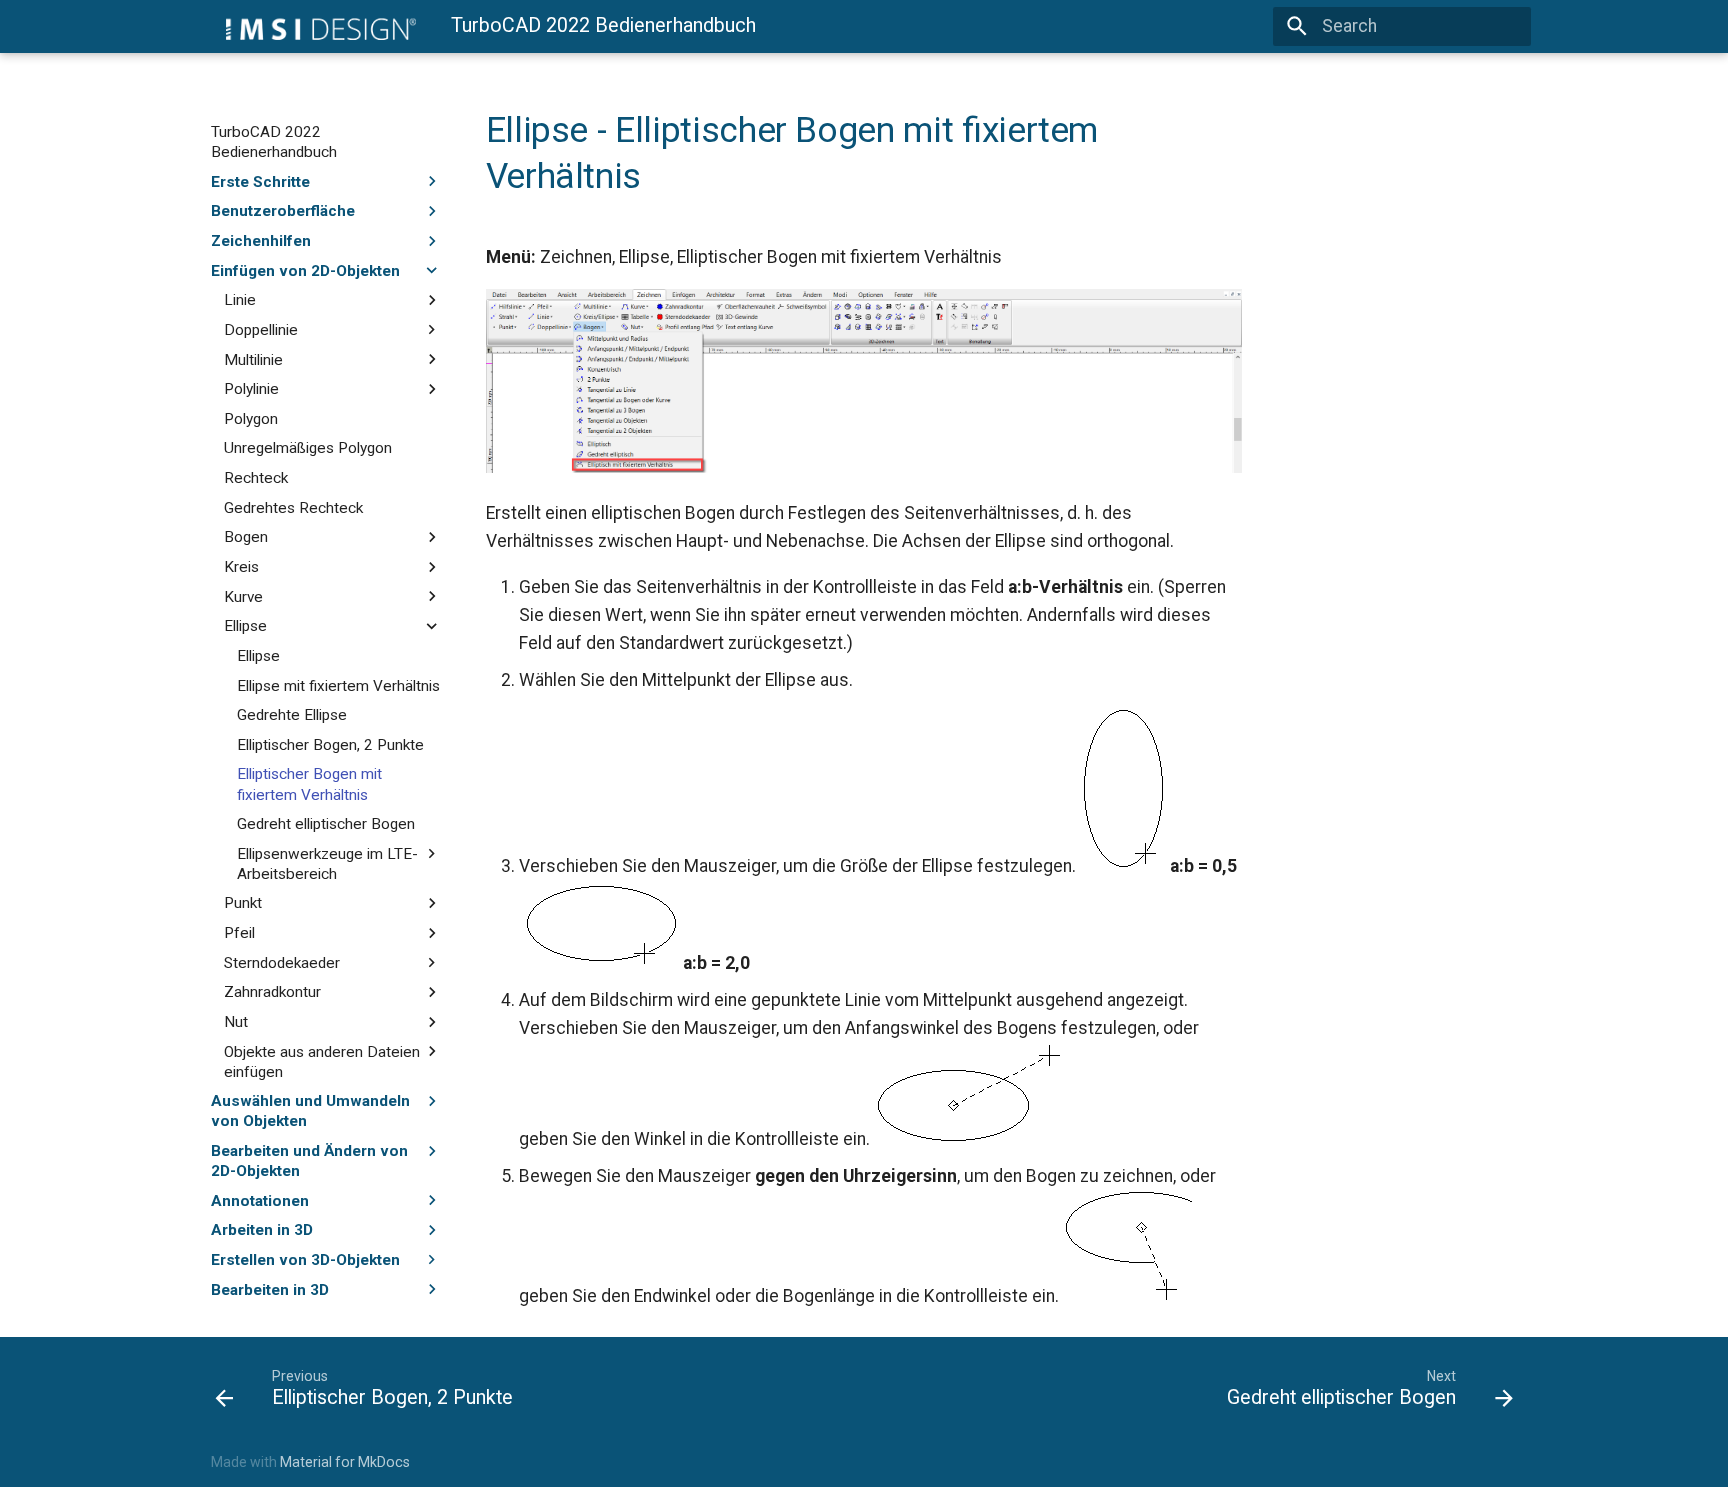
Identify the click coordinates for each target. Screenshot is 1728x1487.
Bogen (246, 537)
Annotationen (260, 1200)
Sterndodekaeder (282, 963)
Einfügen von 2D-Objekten (305, 270)
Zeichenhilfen (261, 241)
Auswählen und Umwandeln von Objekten (310, 1111)
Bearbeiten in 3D (270, 1289)
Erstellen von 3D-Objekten (305, 1260)
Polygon (251, 419)
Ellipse (245, 626)
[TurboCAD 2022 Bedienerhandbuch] (313, 26)
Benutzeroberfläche (283, 211)
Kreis (241, 567)
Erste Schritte (260, 181)
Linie (240, 300)
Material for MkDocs (345, 1462)
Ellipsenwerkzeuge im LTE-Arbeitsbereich (327, 864)
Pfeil (239, 933)
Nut (236, 1022)
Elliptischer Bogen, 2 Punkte (330, 745)
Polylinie (251, 389)
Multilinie (253, 359)
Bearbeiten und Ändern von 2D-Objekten (309, 1161)
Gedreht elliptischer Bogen (326, 824)
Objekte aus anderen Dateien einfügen (322, 1061)
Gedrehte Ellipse (292, 715)
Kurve (243, 596)
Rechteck (256, 478)
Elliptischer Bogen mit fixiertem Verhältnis (309, 784)
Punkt (243, 903)
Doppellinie (261, 330)
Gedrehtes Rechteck (293, 508)
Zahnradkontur (272, 992)
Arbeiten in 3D (262, 1230)
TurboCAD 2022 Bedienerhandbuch (274, 142)
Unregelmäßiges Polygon (308, 448)
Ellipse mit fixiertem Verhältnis (338, 685)
